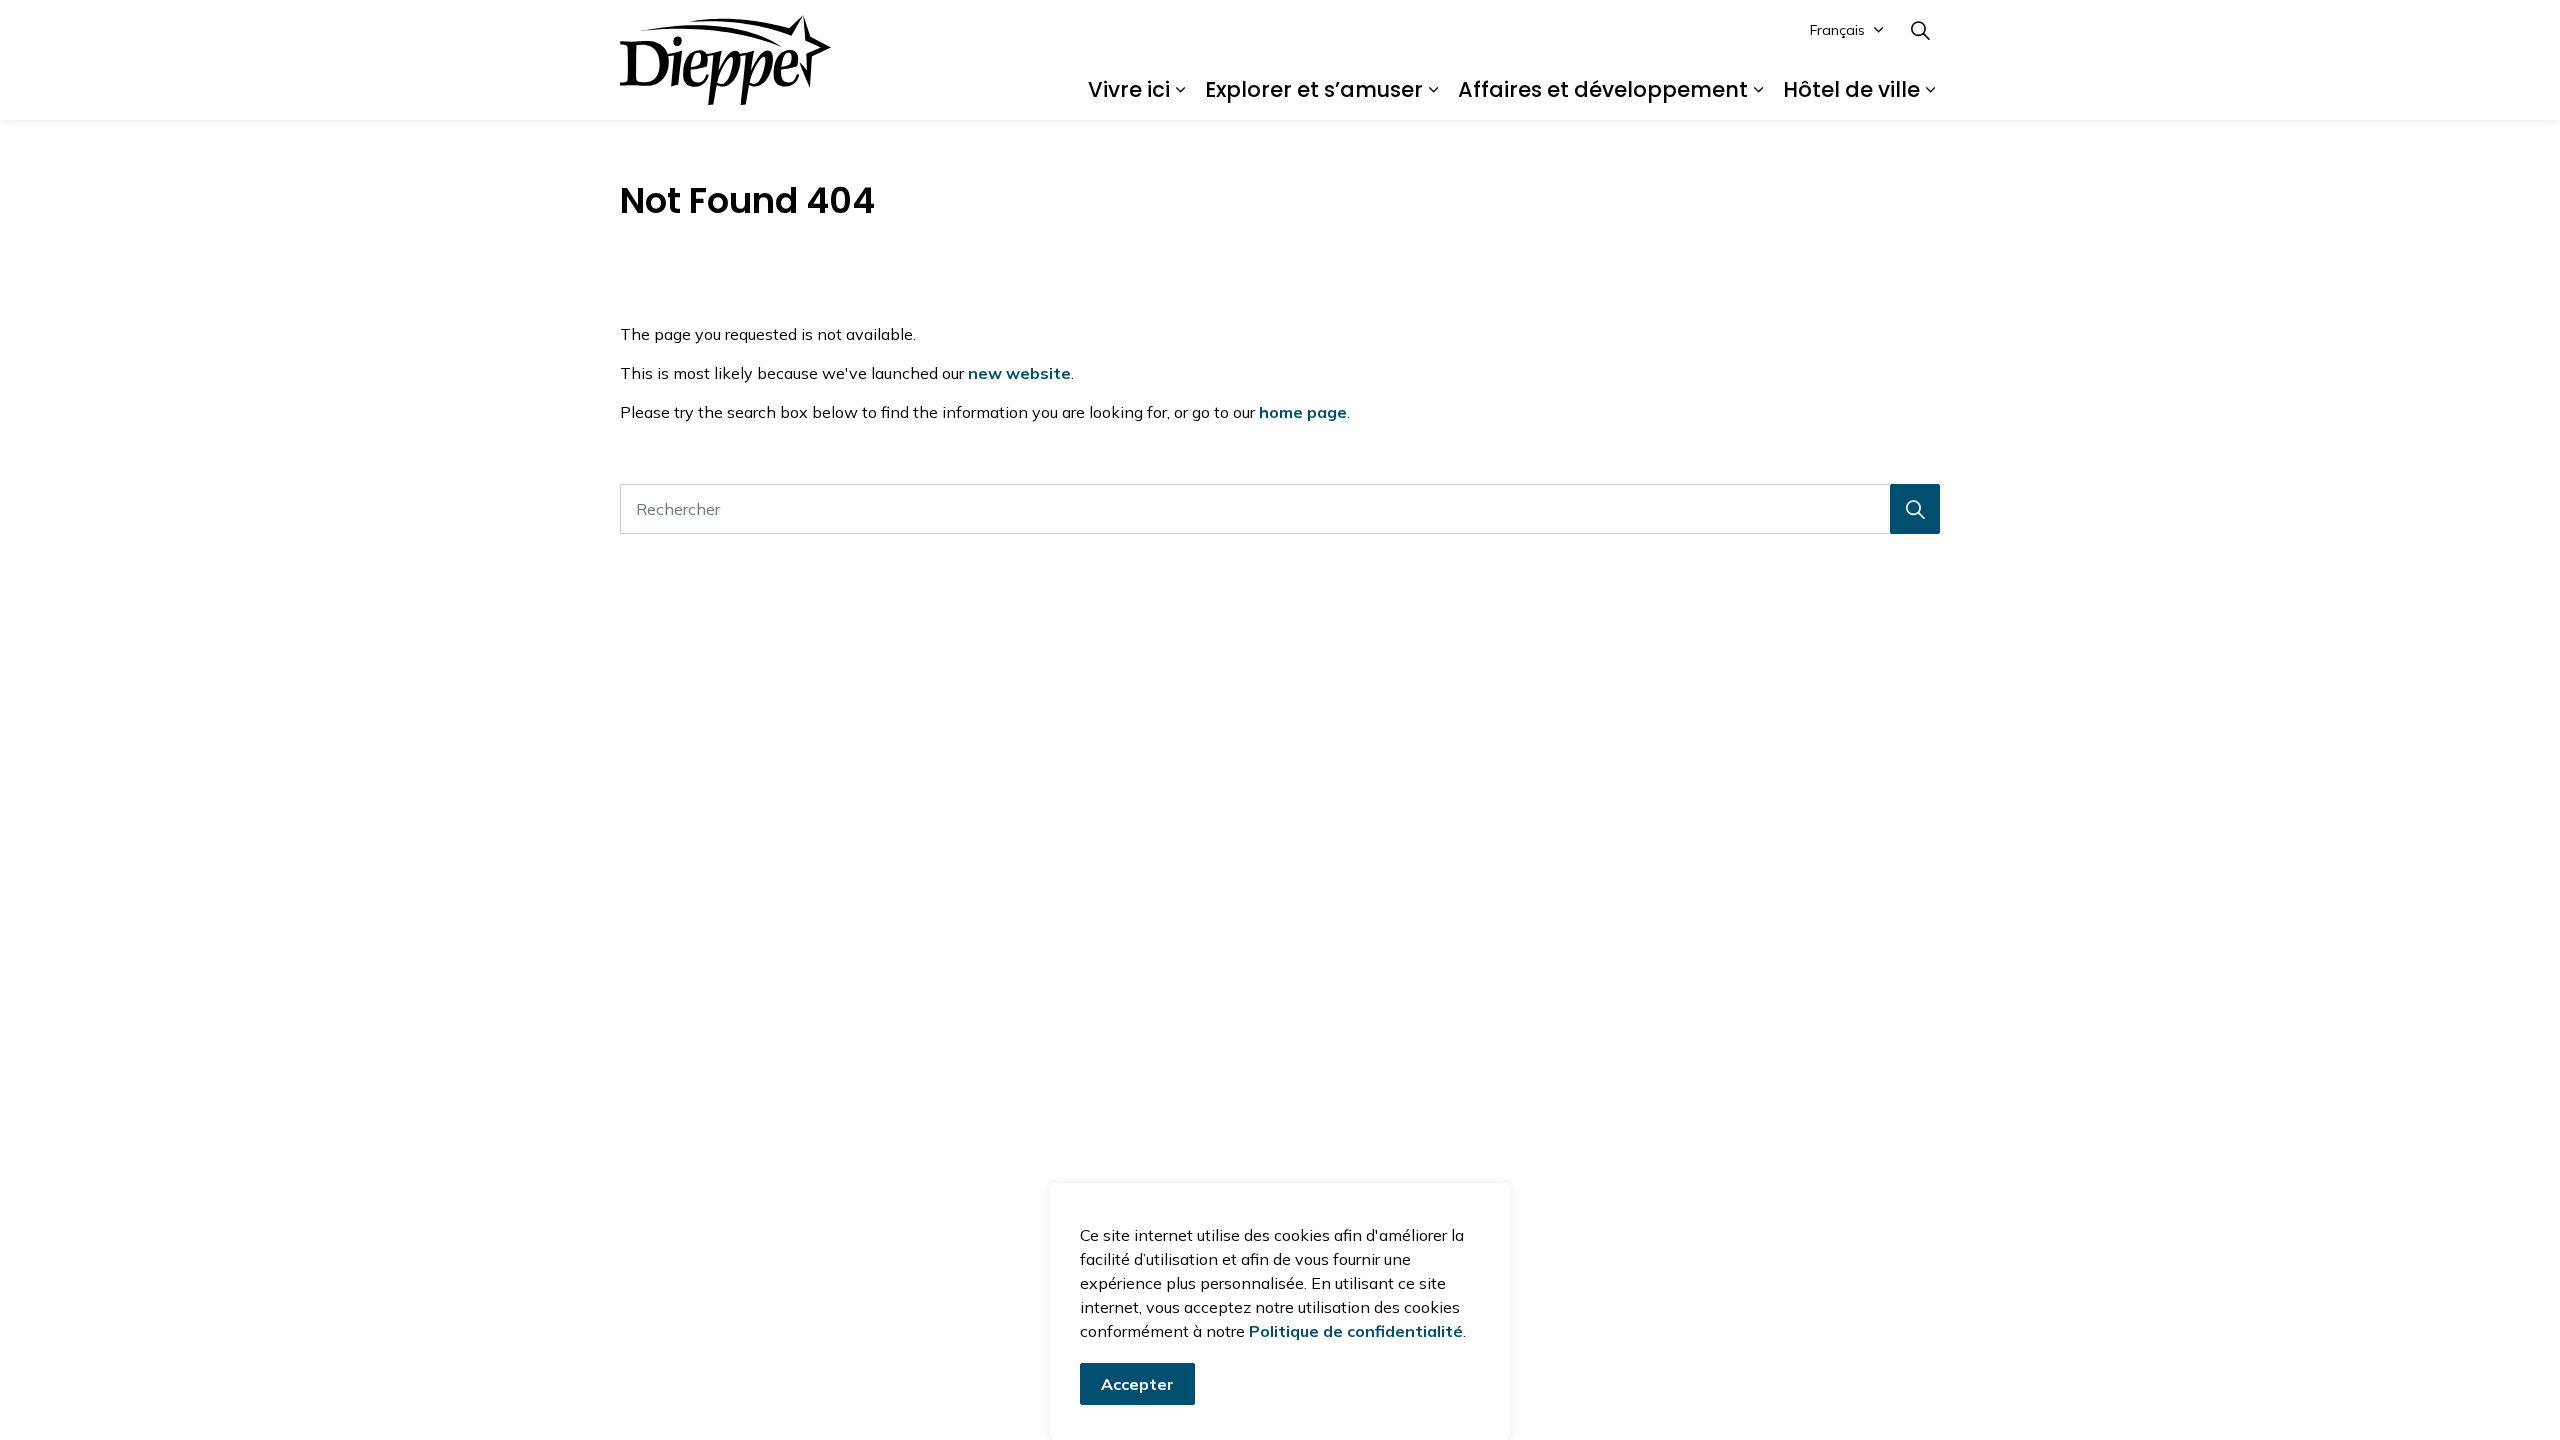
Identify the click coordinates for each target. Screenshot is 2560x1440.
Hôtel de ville (1851, 89)
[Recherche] (1915, 509)
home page (1303, 412)
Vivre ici (1129, 89)
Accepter (1137, 1384)
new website (1019, 373)
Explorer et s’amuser (1314, 89)
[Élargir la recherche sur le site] (1920, 30)
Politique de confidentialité (1356, 1331)
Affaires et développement (1603, 89)
